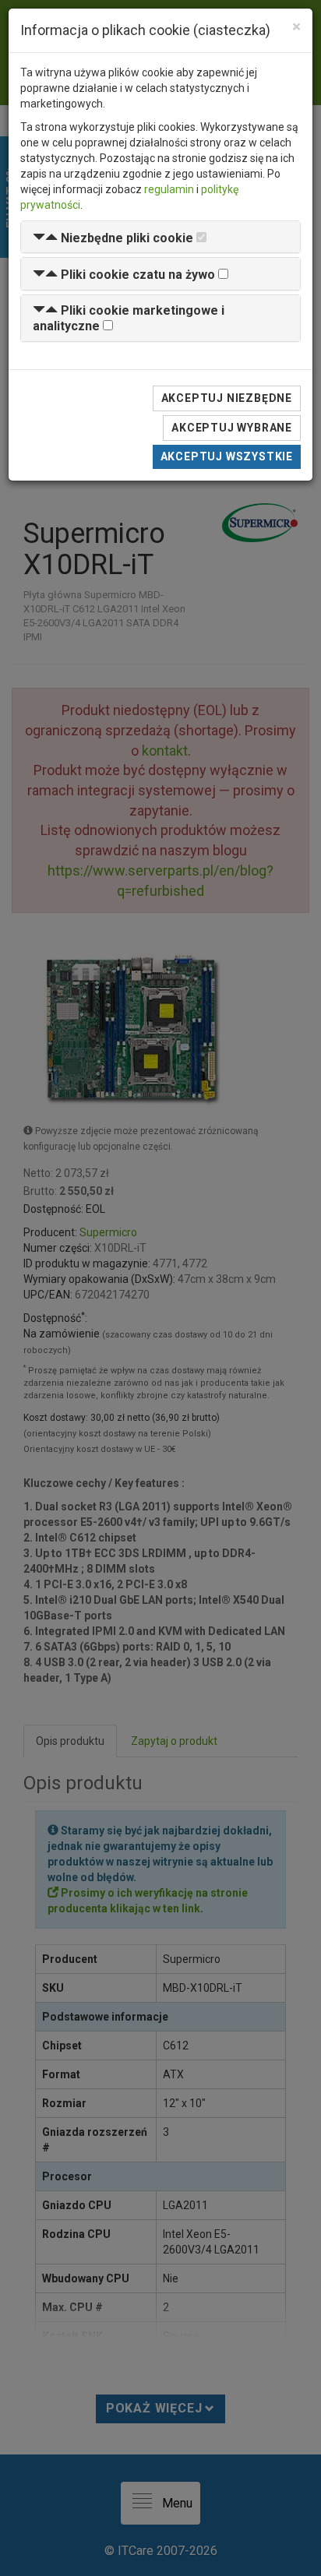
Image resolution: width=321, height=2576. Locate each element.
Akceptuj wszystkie (227, 456)
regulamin (169, 189)
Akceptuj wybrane (232, 428)
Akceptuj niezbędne (227, 398)
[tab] (160, 237)
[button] (113, 238)
